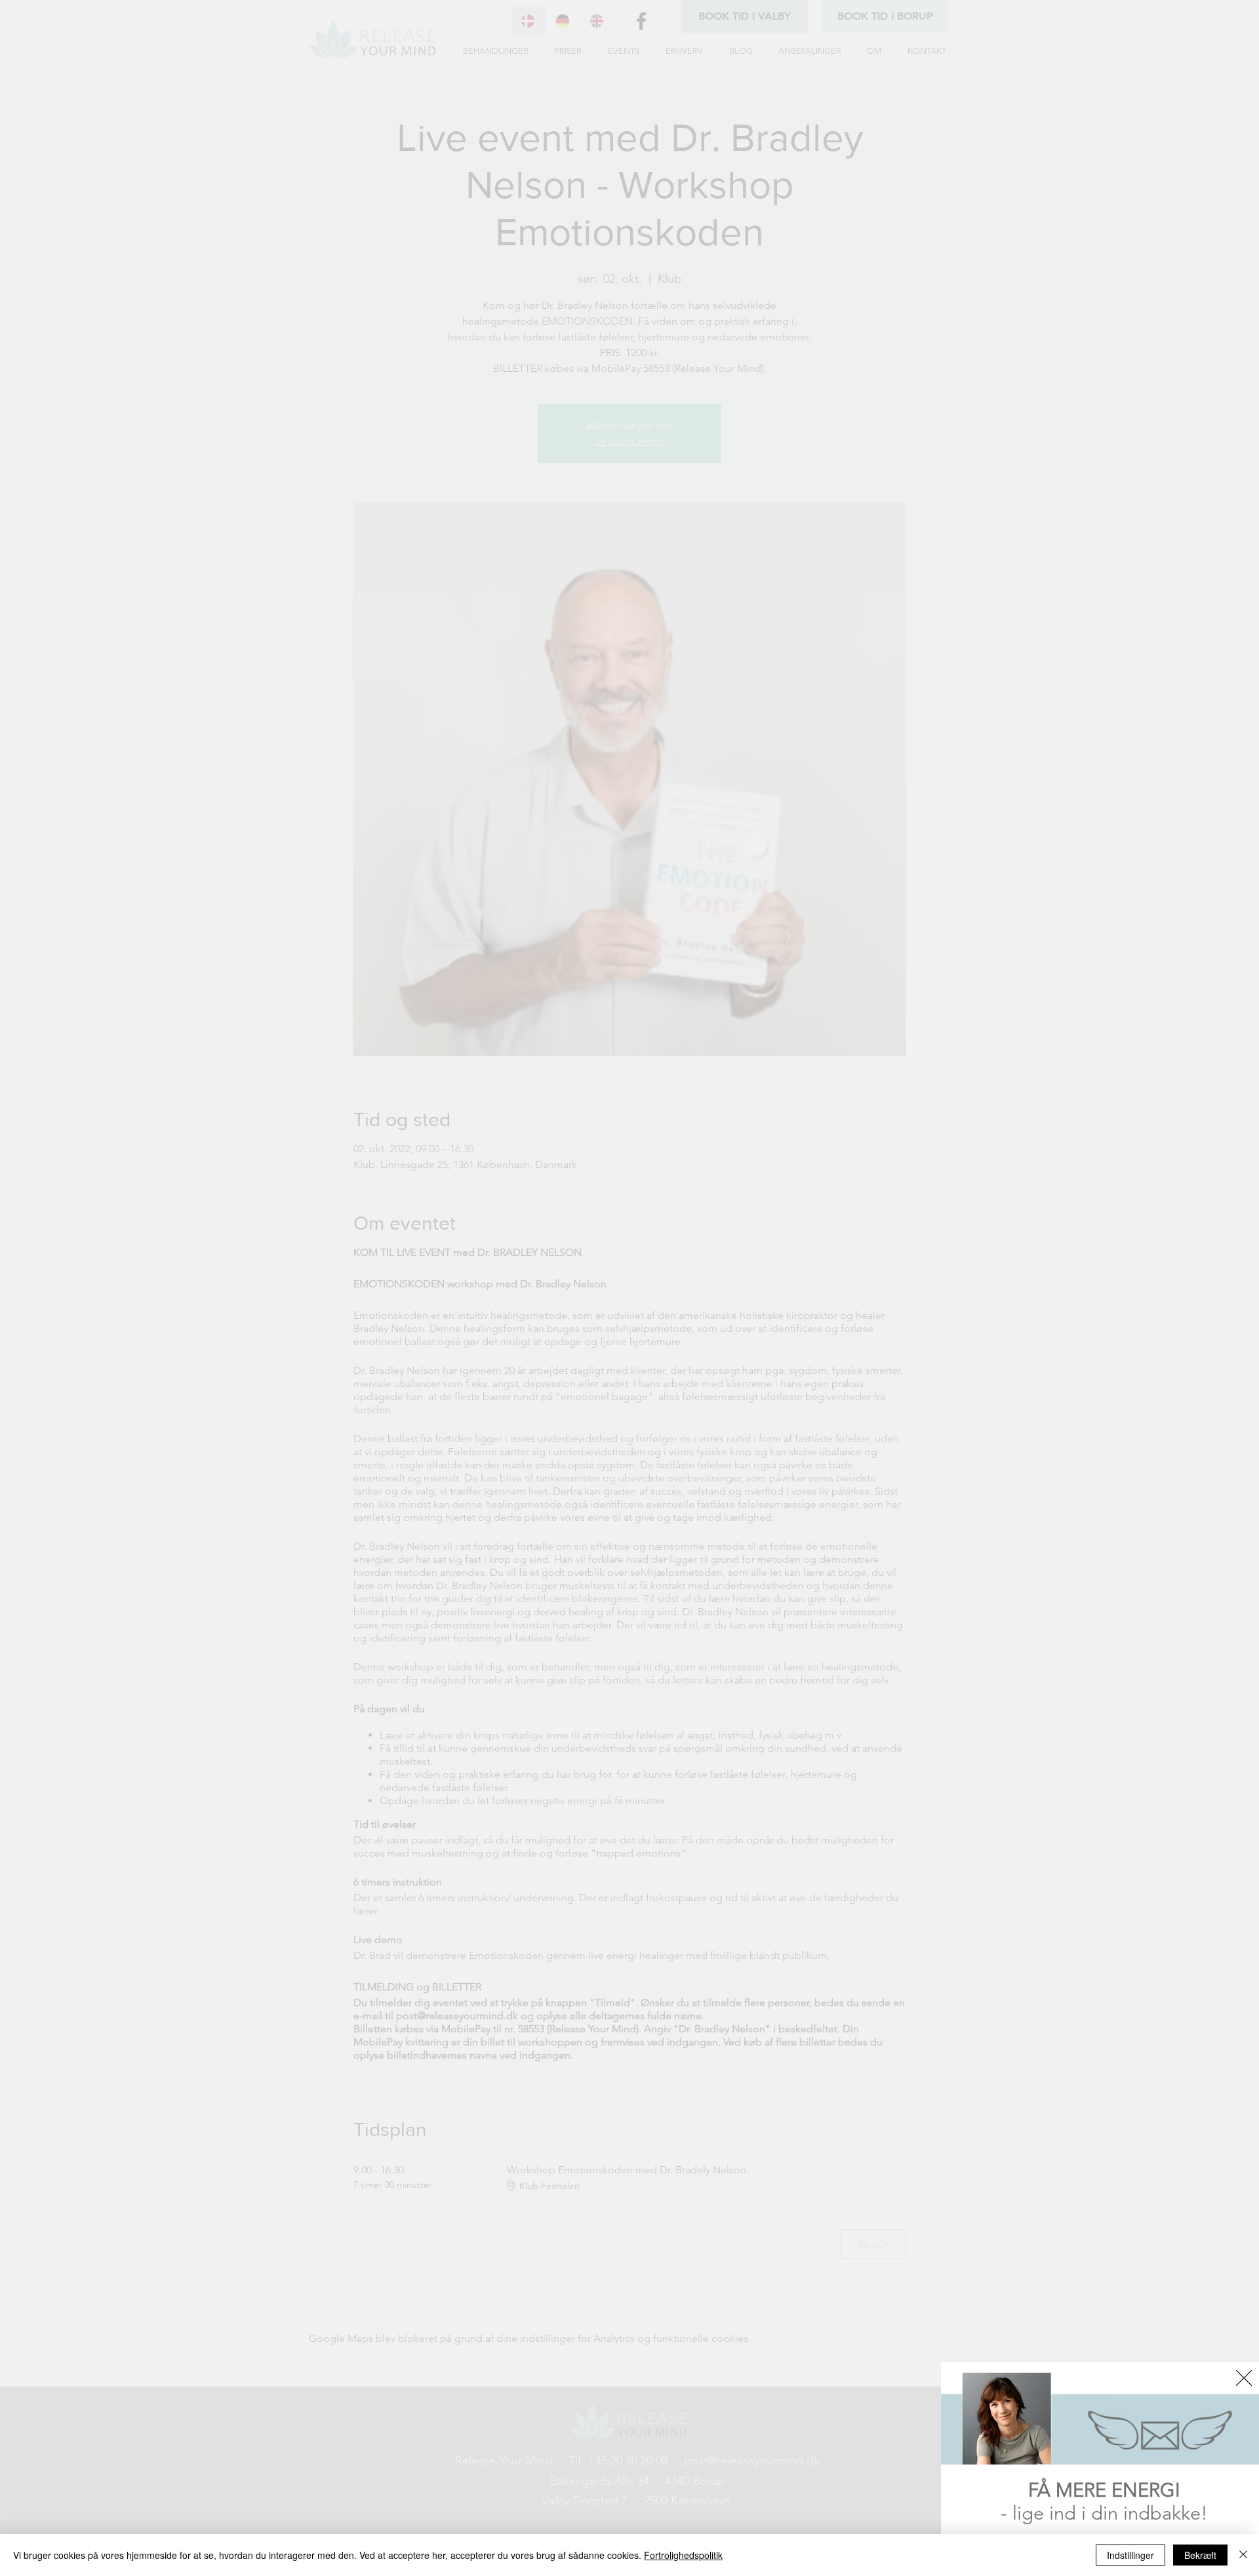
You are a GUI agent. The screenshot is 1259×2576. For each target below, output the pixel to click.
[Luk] (1243, 2555)
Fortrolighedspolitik (683, 2555)
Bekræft (1200, 2555)
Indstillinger (1130, 2555)
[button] (1244, 2378)
